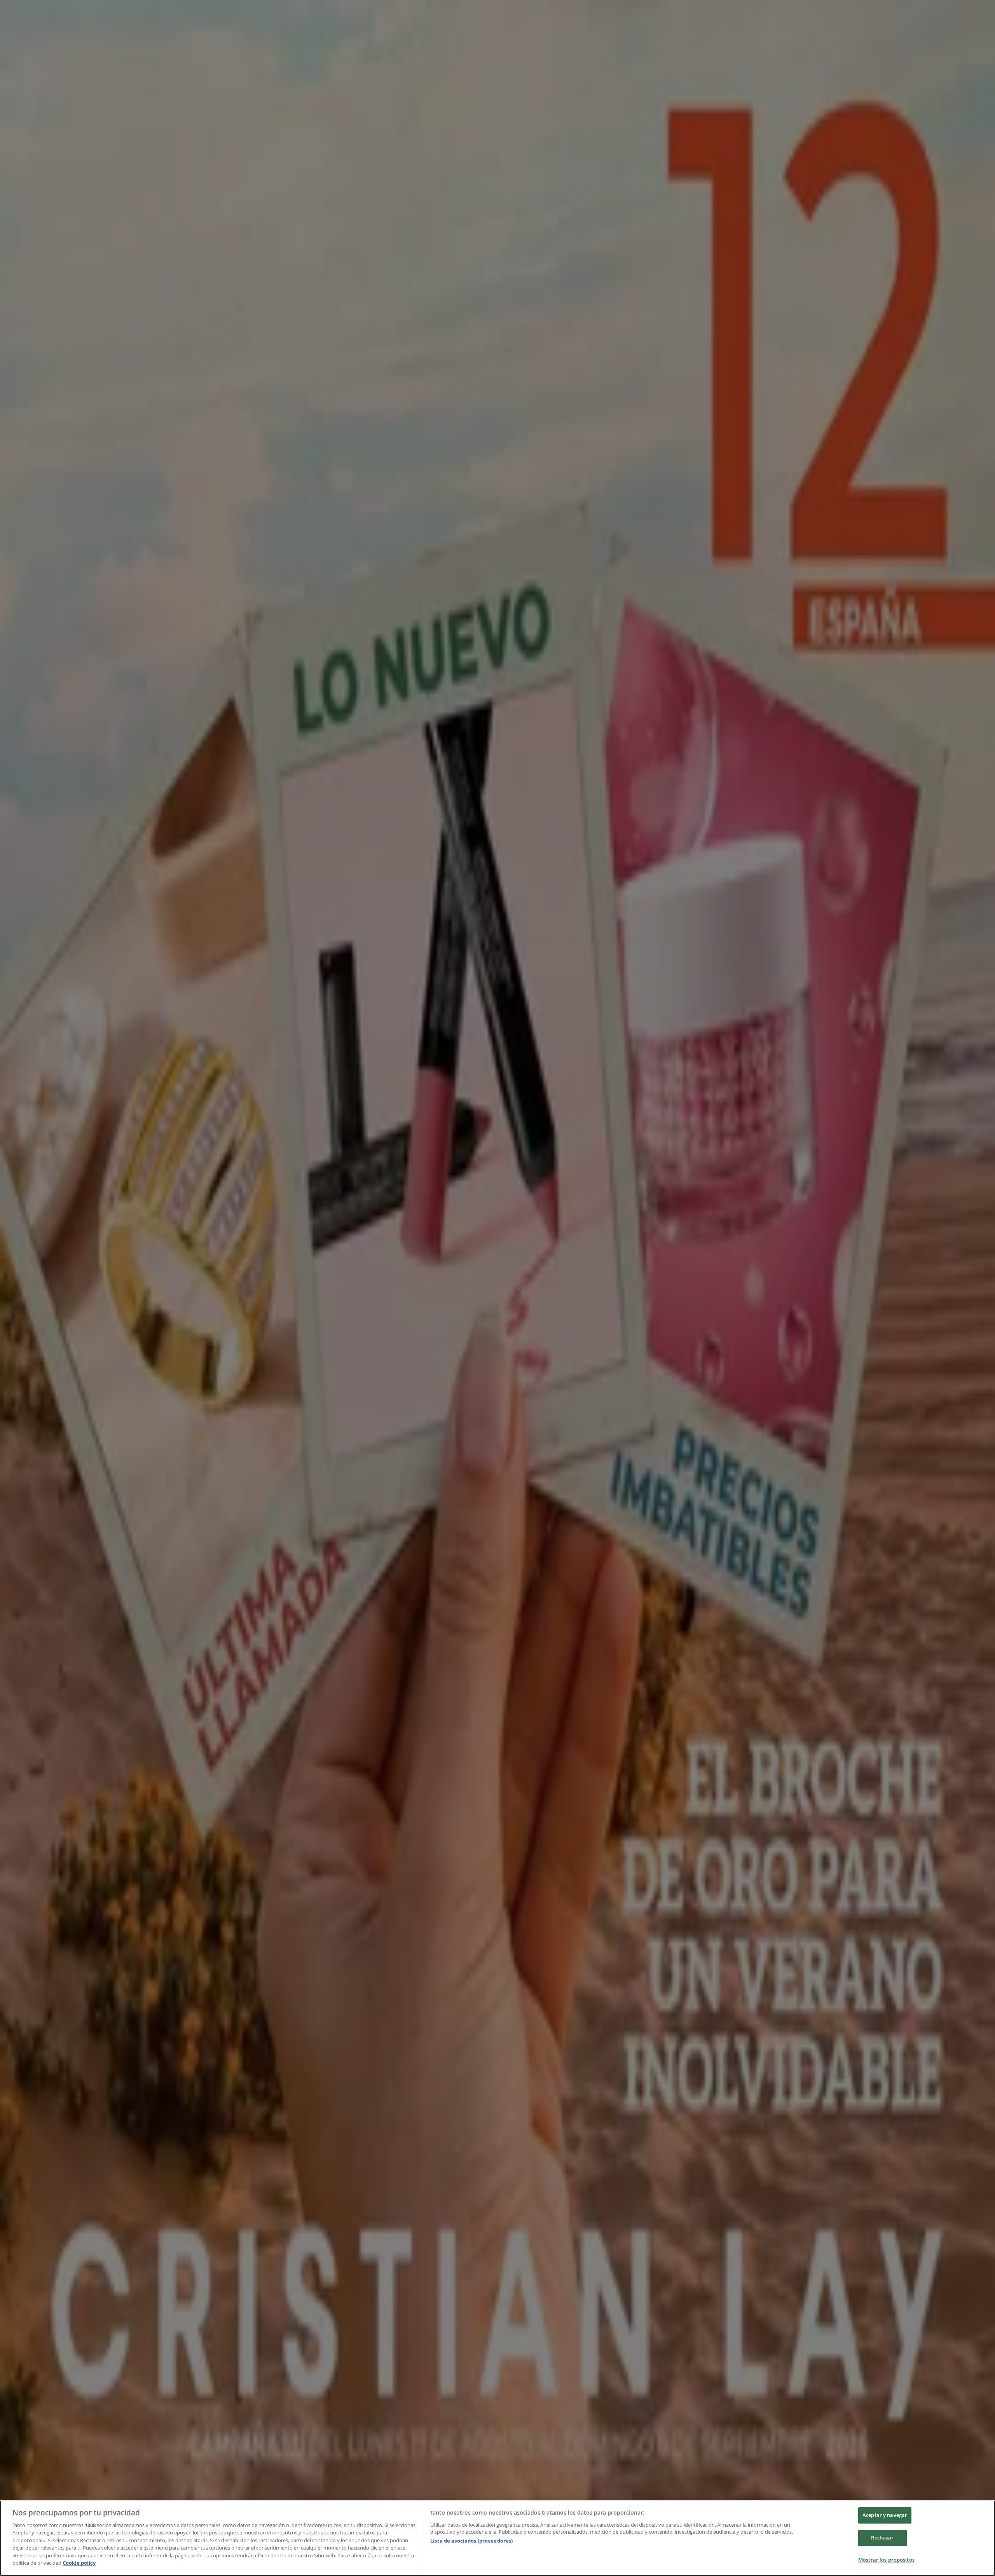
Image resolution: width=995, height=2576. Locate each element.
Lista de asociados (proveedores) (471, 2541)
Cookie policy (79, 2563)
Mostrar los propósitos (886, 2560)
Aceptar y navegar (885, 2515)
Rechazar (882, 2538)
